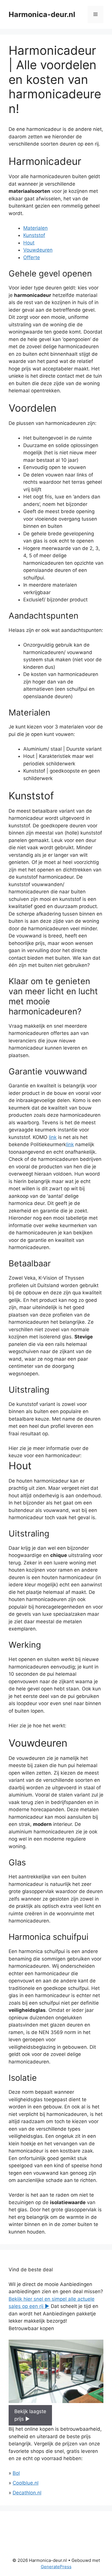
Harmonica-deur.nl (42, 14)
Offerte (32, 257)
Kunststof (34, 235)
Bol (16, 2473)
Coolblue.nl (26, 2483)
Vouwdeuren (38, 250)
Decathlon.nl (27, 2493)
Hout (29, 243)
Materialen (35, 228)
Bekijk (30, 2415)
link (53, 1137)
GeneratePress (56, 2567)
